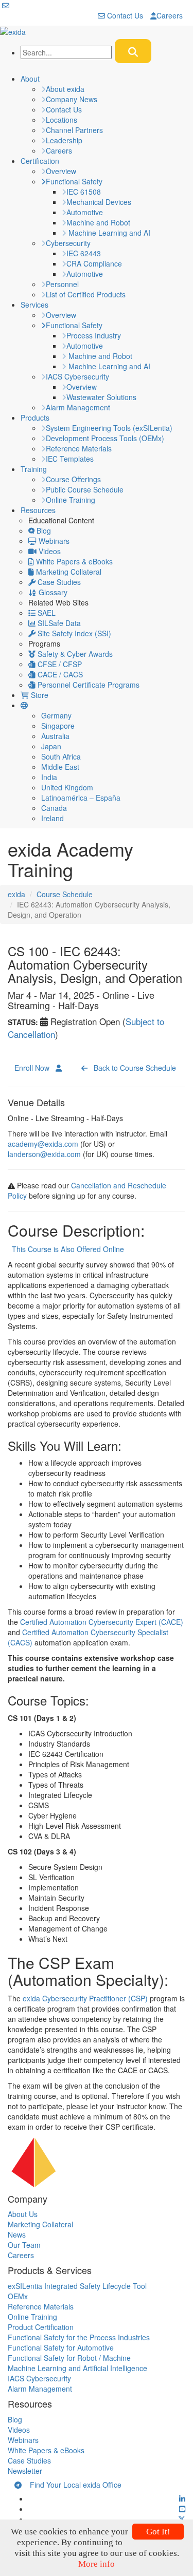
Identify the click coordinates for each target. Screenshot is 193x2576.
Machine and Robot (98, 222)
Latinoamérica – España (81, 798)
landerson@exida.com (44, 1154)
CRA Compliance (94, 263)
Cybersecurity (68, 243)
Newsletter (25, 2471)
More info (97, 2564)
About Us (23, 2214)
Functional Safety (74, 181)
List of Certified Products (86, 294)
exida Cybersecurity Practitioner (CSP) (85, 1998)
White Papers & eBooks (73, 561)
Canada (54, 808)
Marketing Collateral (68, 572)
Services (34, 305)
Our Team (24, 2245)
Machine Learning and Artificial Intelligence (77, 2368)
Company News (72, 99)
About (30, 79)
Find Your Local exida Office (72, 2485)
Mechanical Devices (99, 202)
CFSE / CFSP (59, 664)
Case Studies (58, 582)
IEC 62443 (84, 253)
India (49, 777)
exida (16, 894)
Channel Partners (74, 130)
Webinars (53, 541)
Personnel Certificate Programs (87, 685)
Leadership (64, 140)
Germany (56, 715)
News (17, 2234)
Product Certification (41, 2327)
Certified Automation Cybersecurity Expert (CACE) (101, 1622)
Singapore (58, 726)
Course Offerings (73, 479)
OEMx (18, 2296)
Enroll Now (35, 1068)
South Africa (61, 756)
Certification (40, 161)
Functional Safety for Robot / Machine (69, 2358)
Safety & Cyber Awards (74, 654)
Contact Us (124, 15)
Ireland (52, 818)
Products (35, 418)
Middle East (60, 767)
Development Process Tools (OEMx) (105, 438)
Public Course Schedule (85, 489)
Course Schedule (65, 894)
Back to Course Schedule (132, 1068)
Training (34, 469)
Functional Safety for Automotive (61, 2347)
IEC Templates (70, 459)
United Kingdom (67, 787)
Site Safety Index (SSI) (73, 633)
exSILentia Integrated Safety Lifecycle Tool (77, 2286)
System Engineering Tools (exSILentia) (109, 428)
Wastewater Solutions (101, 397)
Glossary (52, 592)
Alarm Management (78, 407)
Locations (62, 120)
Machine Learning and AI (108, 233)
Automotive (85, 212)
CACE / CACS (59, 674)
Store (39, 695)
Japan (51, 746)
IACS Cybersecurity (77, 376)
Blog (43, 531)
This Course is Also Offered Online (66, 1249)
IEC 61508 (84, 192)
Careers (170, 15)
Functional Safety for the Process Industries (79, 2337)
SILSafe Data (58, 623)
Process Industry (94, 335)
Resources (38, 510)
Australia (55, 736)
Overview (61, 171)
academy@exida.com (43, 1144)
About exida (65, 89)
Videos (49, 551)
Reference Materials (79, 448)
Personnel (62, 284)
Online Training (71, 500)
